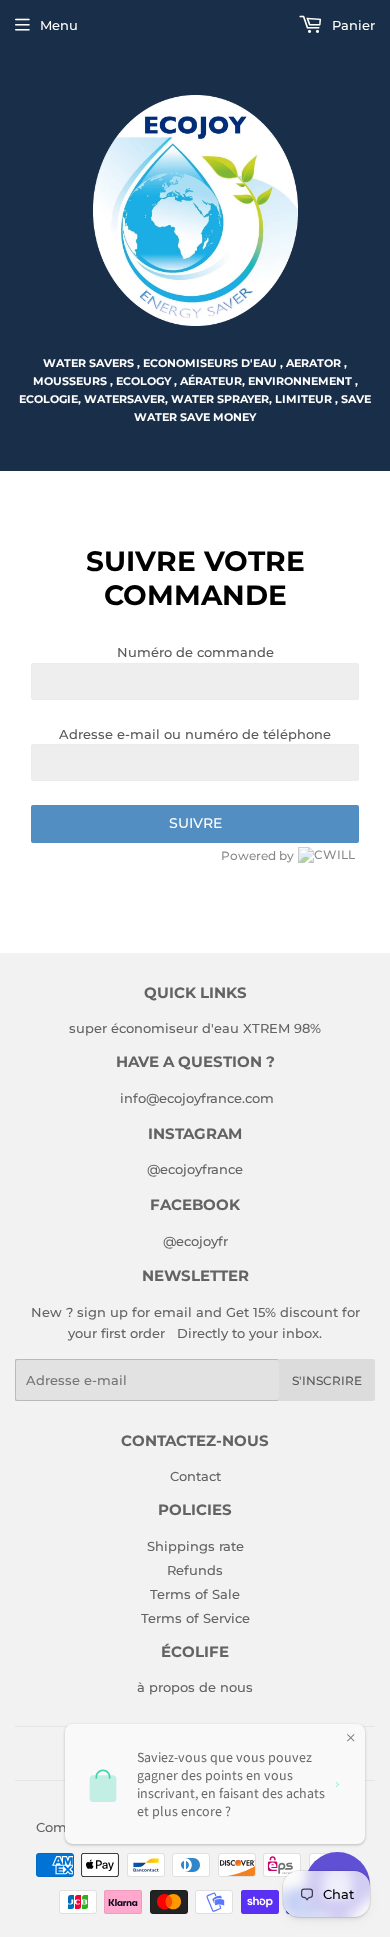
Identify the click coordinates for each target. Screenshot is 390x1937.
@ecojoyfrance (195, 1169)
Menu (59, 25)
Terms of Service (195, 1618)
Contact (195, 1476)
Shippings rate (195, 1546)
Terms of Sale (195, 1594)
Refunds (195, 1570)
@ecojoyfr (195, 1241)
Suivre (195, 823)
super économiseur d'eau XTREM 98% (195, 1028)
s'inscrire (327, 1380)
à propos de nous (195, 1687)
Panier (351, 25)
